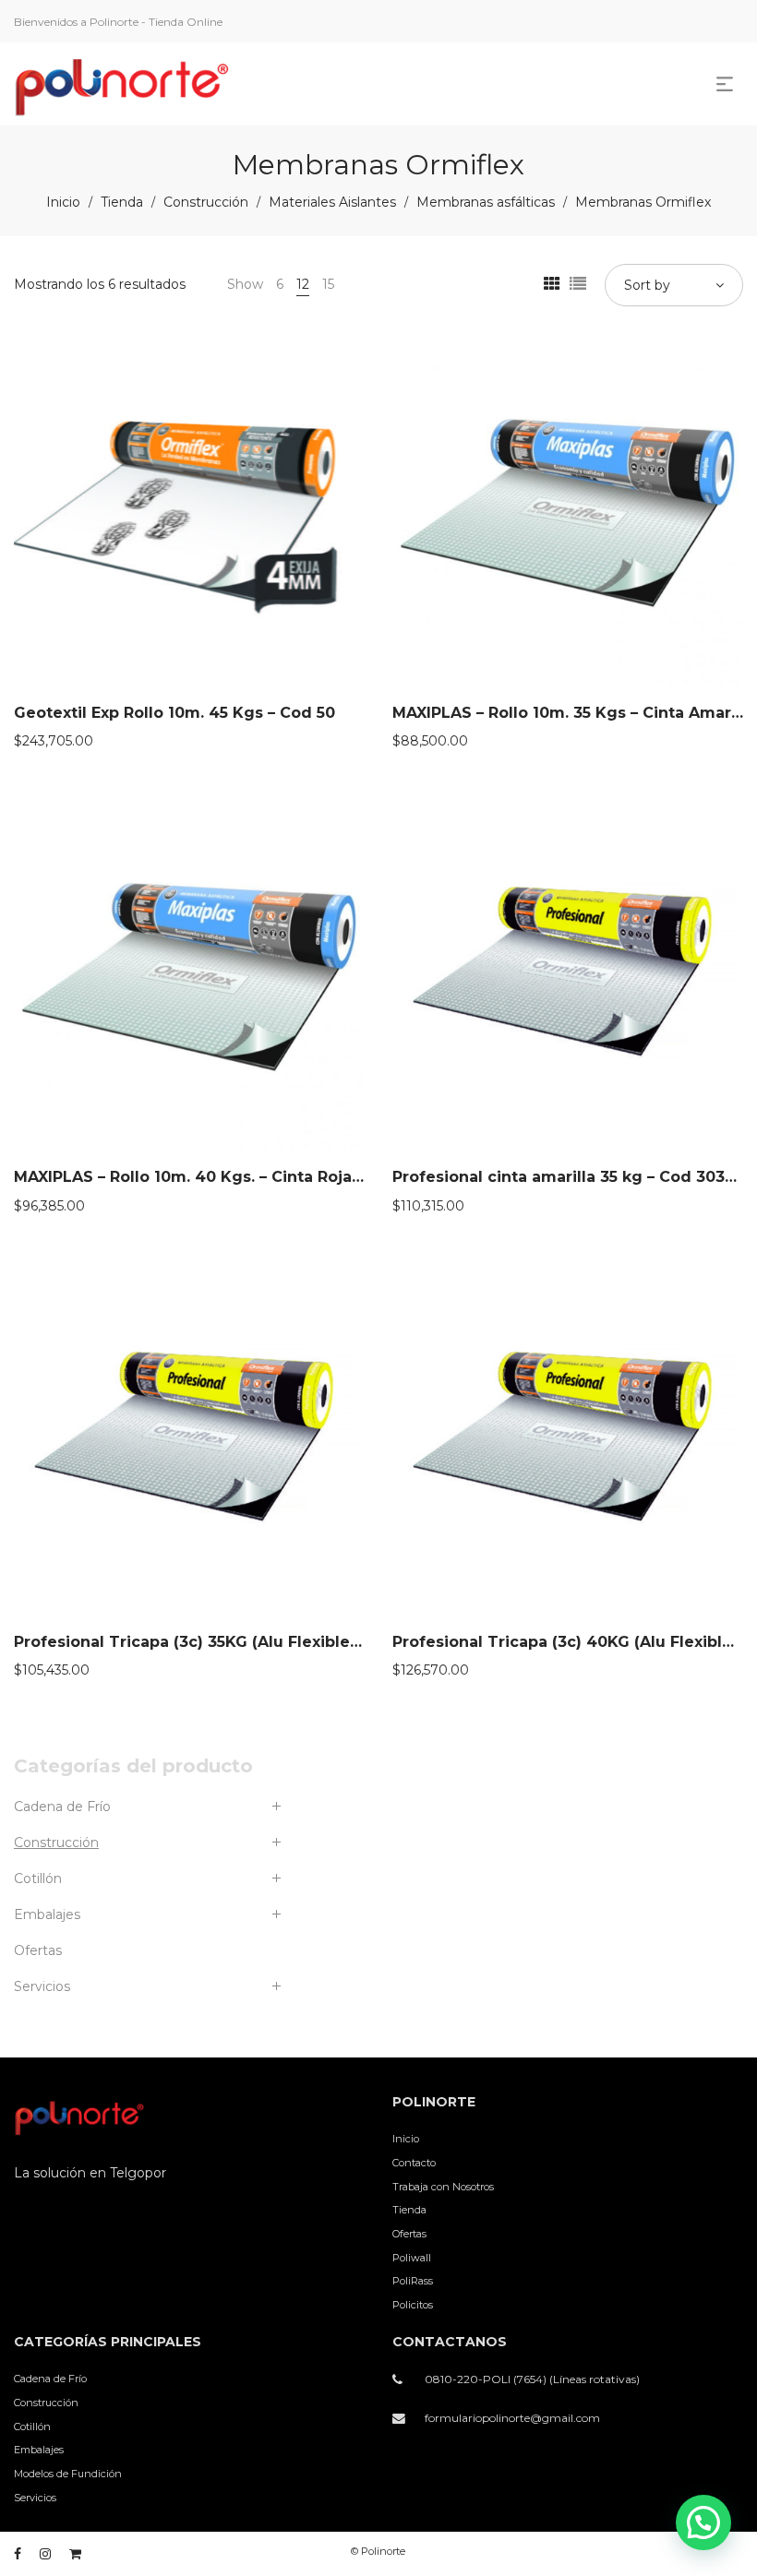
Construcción (206, 202)
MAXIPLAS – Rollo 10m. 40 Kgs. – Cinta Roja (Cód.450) (223, 1177)
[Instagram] (45, 2554)
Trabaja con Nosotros (443, 2187)
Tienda (122, 202)
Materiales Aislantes (332, 202)
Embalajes (47, 1914)
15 (328, 284)
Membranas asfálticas (486, 202)
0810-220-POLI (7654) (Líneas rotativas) (532, 2379)
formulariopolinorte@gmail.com (512, 2418)
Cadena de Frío (62, 1807)
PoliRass (413, 2281)
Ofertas (38, 1950)
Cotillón (38, 1878)
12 (303, 284)
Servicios (42, 1986)
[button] (703, 2522)
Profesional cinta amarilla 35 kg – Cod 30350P (573, 1177)
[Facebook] (18, 2554)
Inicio (63, 202)
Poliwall (412, 2258)
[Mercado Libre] (75, 2554)
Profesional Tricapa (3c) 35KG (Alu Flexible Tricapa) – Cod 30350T (273, 1642)
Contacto (414, 2163)
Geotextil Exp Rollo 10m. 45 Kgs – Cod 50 (174, 713)
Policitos (413, 2305)
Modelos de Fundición (68, 2474)
